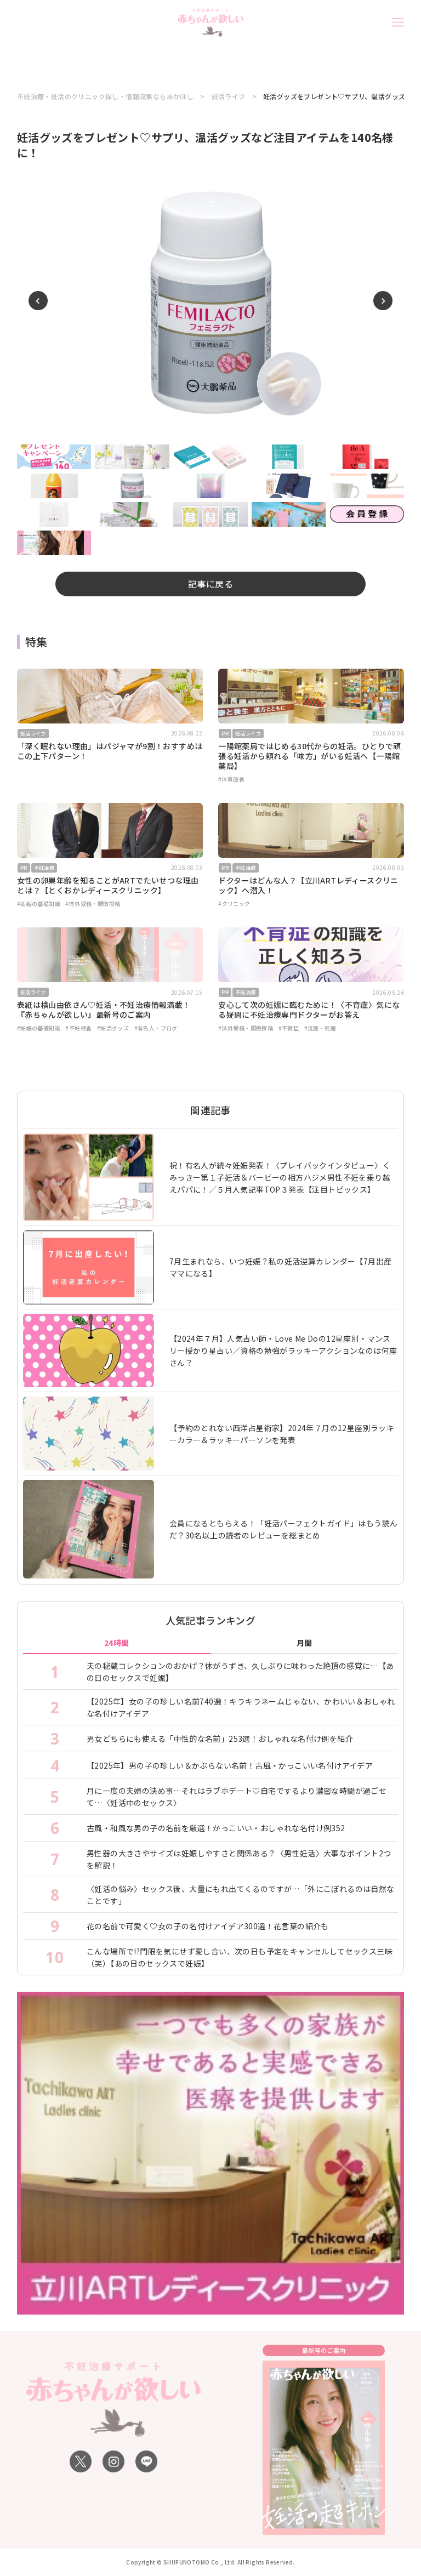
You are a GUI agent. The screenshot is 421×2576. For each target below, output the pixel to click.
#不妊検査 (78, 1028)
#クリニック (234, 904)
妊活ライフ (229, 96)
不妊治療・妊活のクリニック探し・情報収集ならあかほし (105, 96)
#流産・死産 (320, 1028)
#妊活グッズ (113, 1028)
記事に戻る (210, 584)
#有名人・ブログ (156, 1028)
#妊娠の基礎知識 (39, 904)
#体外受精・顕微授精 (93, 904)
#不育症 (289, 1028)
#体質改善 (231, 779)
